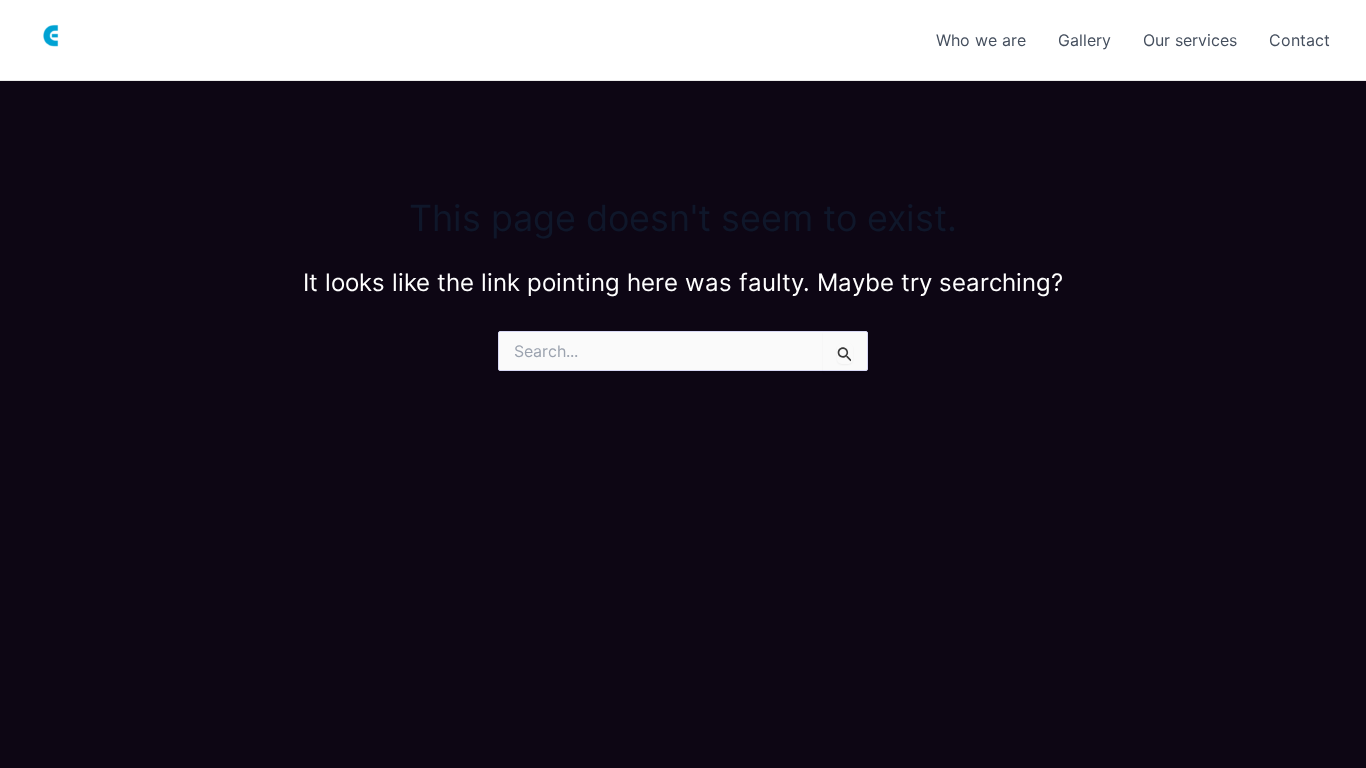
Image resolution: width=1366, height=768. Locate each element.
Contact (1299, 40)
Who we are (981, 40)
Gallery (1084, 40)
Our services (1190, 40)
